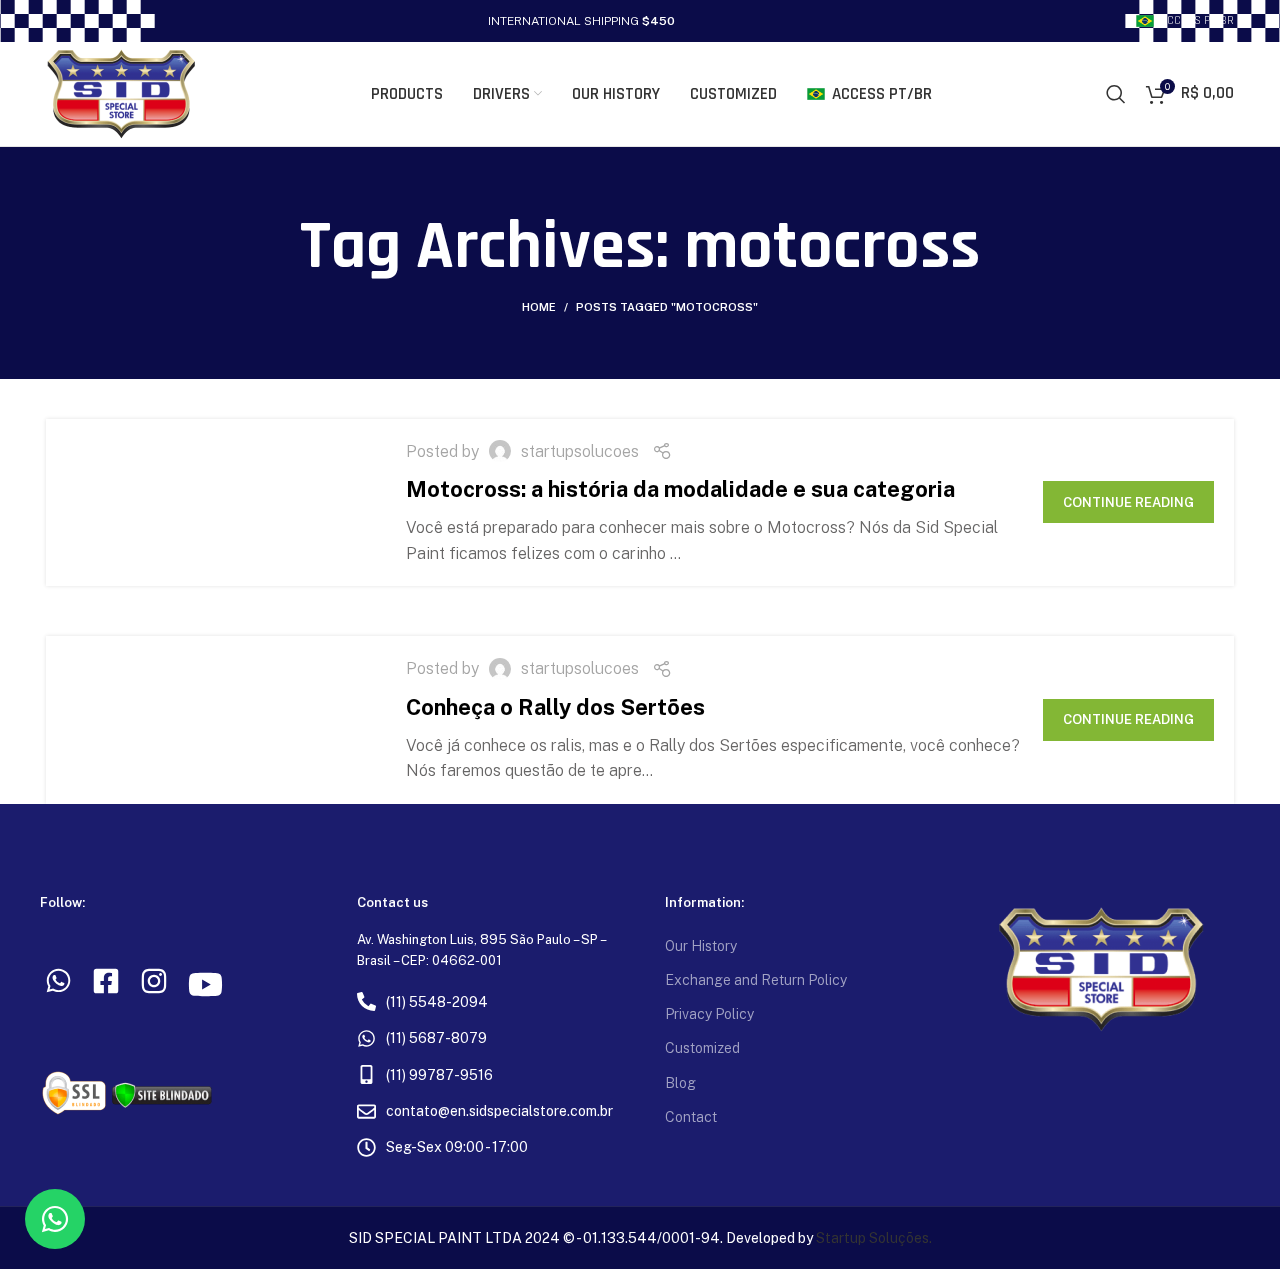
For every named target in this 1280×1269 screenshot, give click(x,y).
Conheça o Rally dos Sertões (555, 707)
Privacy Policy (709, 1014)
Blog (680, 1083)
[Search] (1116, 94)
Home (539, 307)
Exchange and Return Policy (756, 980)
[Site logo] (121, 92)
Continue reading (1128, 502)
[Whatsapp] (55, 1219)
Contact (691, 1117)
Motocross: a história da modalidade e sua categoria (680, 489)
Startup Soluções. (874, 1238)
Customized (702, 1048)
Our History (701, 946)
